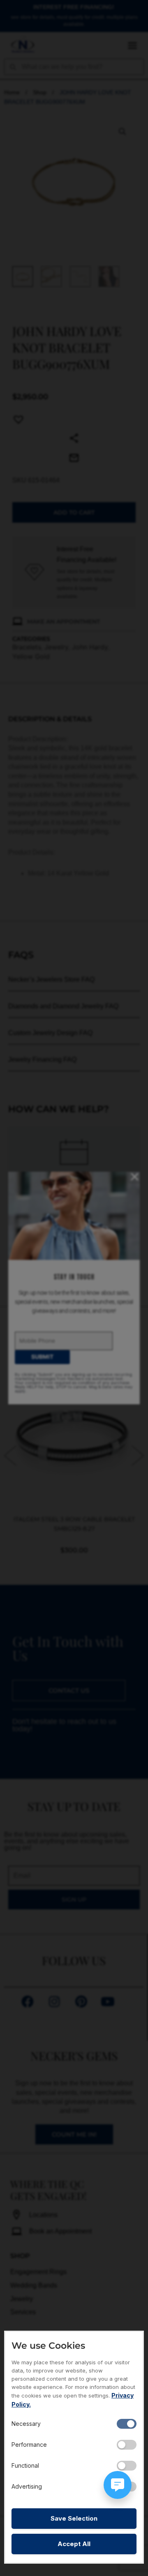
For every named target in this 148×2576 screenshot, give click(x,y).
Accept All (74, 2544)
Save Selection (74, 2518)
